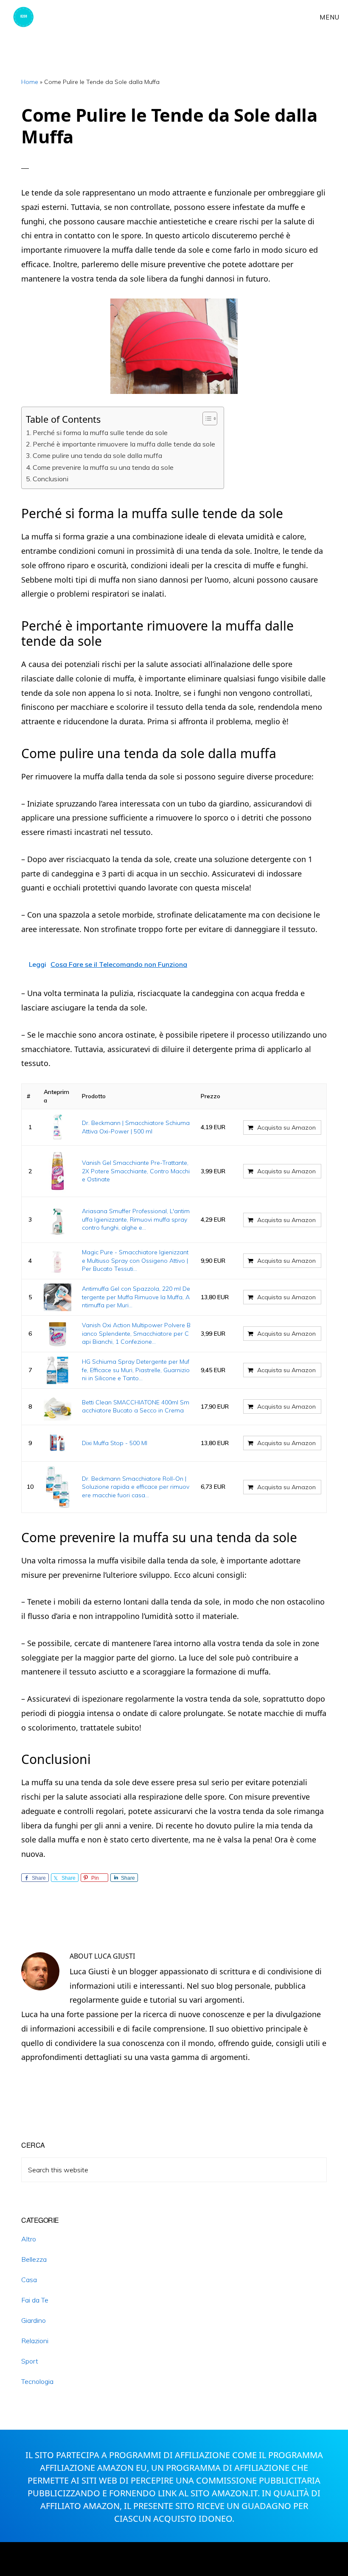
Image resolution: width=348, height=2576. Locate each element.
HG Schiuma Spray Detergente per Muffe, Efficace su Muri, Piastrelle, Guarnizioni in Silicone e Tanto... (136, 1370)
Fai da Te (35, 2300)
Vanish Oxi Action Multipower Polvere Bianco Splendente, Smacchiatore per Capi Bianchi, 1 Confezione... (136, 1333)
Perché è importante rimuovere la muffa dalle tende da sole (124, 444)
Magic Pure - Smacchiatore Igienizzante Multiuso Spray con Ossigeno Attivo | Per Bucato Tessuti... (135, 1260)
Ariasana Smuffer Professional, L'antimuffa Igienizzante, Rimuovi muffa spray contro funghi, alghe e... (136, 1219)
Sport (30, 2361)
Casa (29, 2280)
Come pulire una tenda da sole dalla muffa (97, 455)
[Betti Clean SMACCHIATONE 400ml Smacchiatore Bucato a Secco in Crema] (58, 1407)
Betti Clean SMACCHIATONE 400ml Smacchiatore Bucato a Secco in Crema (136, 1407)
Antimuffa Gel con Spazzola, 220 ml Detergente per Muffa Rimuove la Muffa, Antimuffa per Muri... (136, 1297)
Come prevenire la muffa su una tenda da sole (103, 467)
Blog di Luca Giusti (37, 17)
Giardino (34, 2320)
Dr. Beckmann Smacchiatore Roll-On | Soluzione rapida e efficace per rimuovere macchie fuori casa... (136, 1487)
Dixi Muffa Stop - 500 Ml (115, 1443)
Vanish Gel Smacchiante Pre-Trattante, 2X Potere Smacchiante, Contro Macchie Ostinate (136, 1171)
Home (30, 82)
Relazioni (35, 2341)
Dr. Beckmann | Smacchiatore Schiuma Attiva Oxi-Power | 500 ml (136, 1127)
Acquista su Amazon (286, 1128)
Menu (330, 17)
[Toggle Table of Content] (206, 419)
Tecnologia (37, 2381)
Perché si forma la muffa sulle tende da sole (100, 433)
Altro (29, 2239)
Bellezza (34, 2259)
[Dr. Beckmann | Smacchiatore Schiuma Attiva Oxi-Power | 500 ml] (58, 1127)
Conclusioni (51, 479)
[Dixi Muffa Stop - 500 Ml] (58, 1443)
